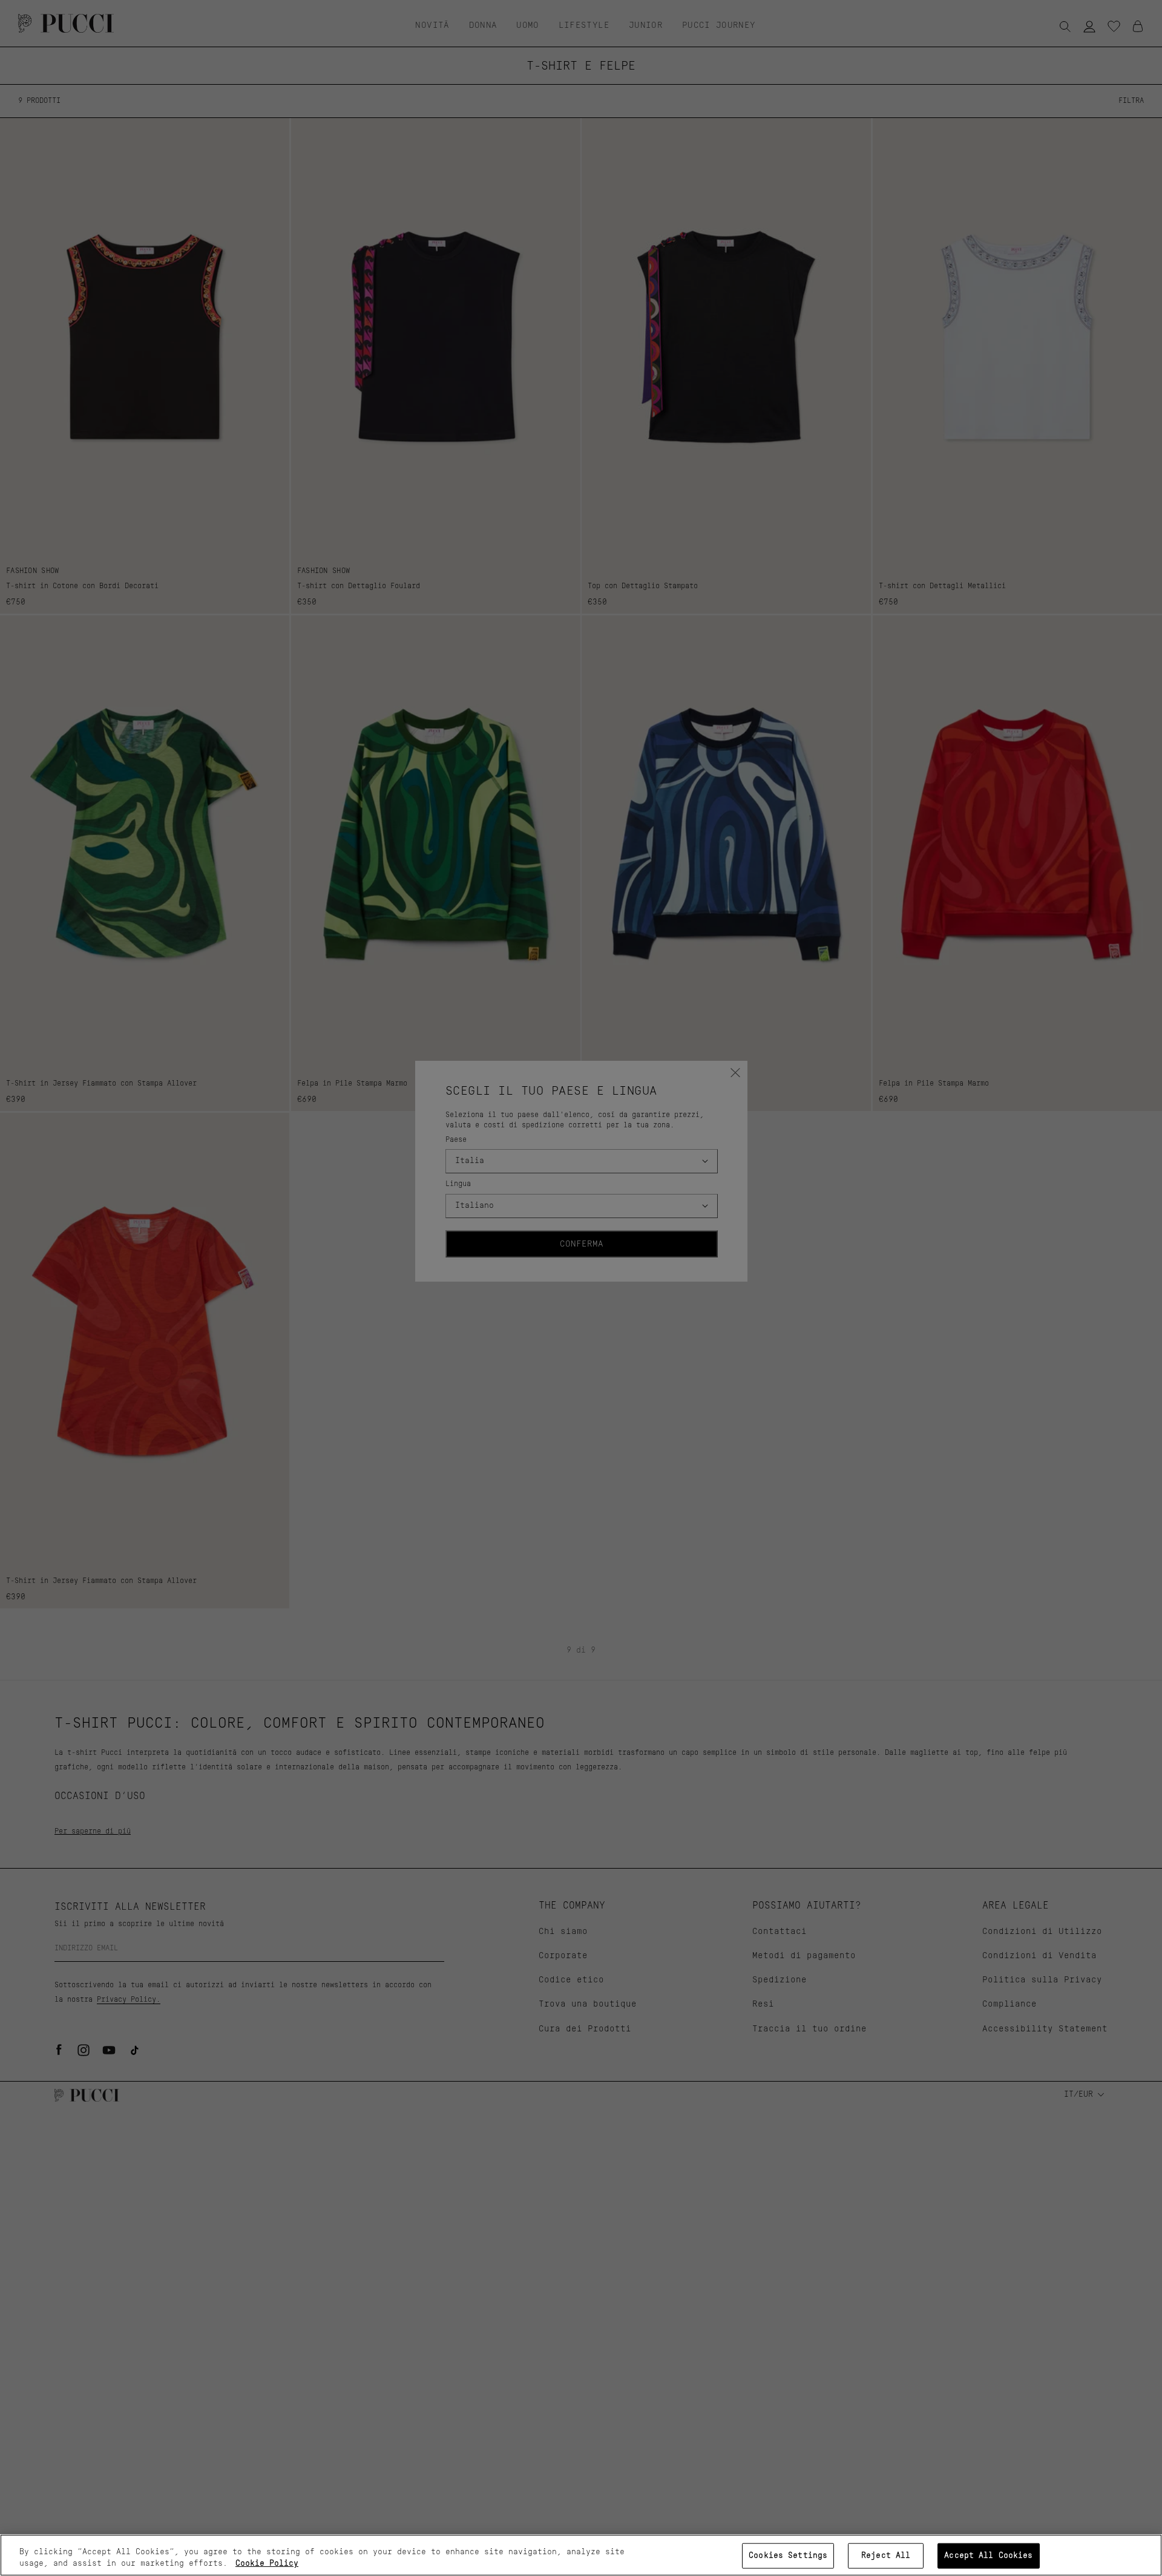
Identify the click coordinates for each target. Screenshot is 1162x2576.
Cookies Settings (788, 2556)
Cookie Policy (267, 2564)
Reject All (886, 2556)
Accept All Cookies (988, 2556)
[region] (581, 2555)
